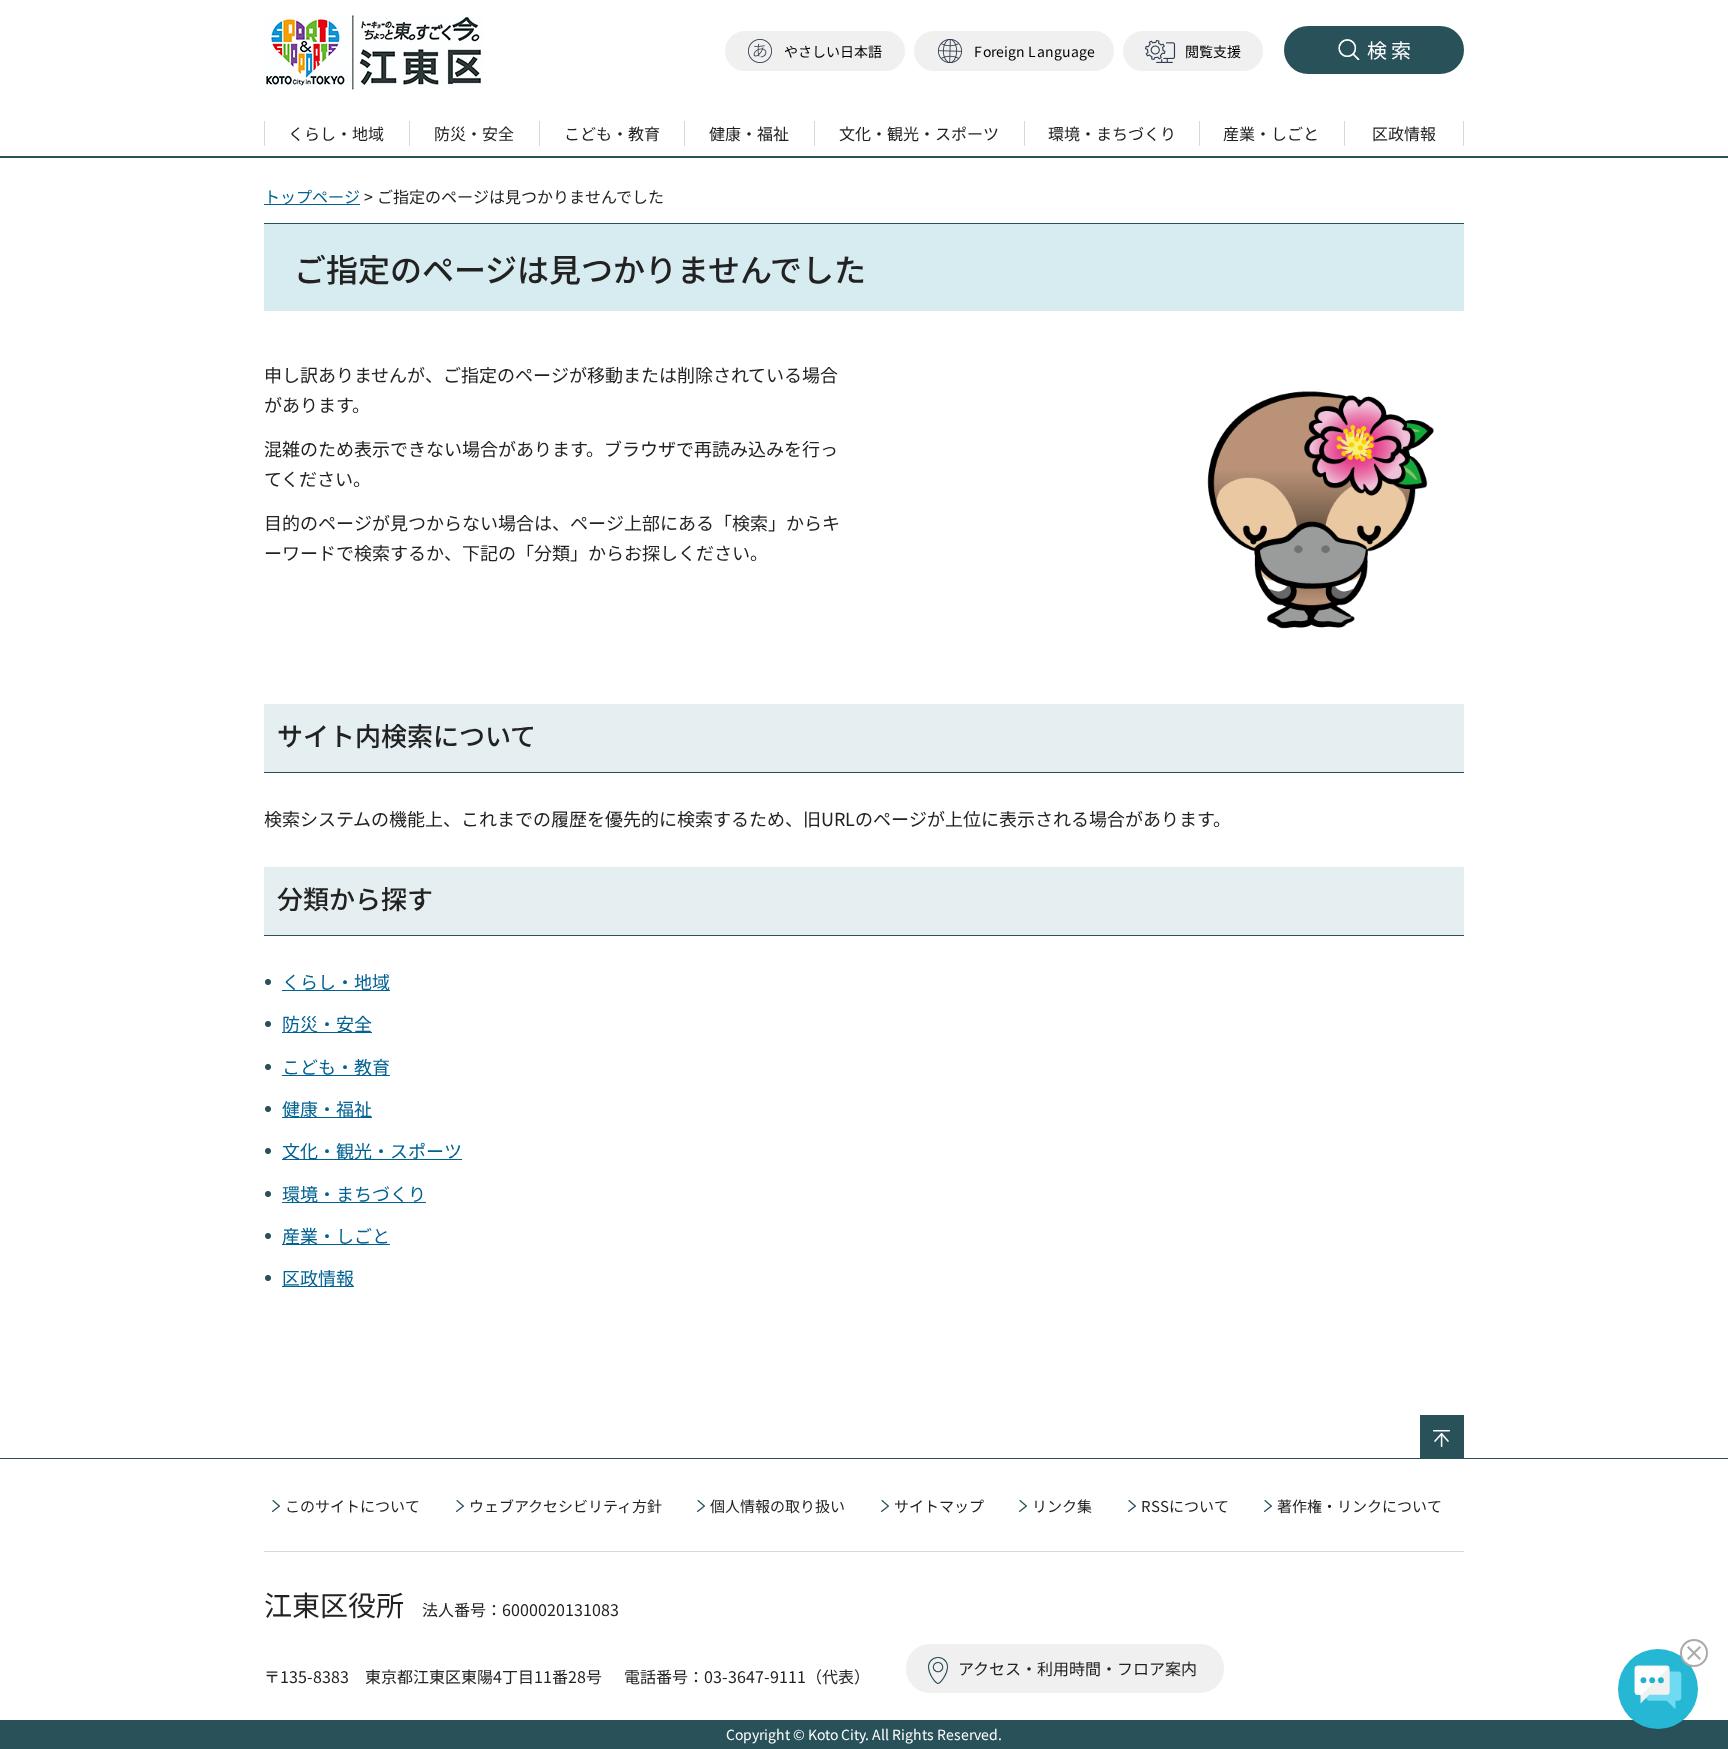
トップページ (312, 196)
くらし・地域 (336, 981)
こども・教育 (336, 1066)
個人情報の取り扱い (777, 1505)
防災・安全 (327, 1023)
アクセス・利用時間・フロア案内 (1077, 1668)
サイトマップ (939, 1505)
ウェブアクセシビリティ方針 (565, 1505)
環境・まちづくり (354, 1193)
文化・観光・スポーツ (372, 1150)
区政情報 (318, 1277)
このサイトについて (352, 1505)
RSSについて (1185, 1505)
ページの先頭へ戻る (1463, 1428)
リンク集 (1062, 1505)
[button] (1014, 51)
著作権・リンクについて (1359, 1505)
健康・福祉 (327, 1108)
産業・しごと (336, 1235)
